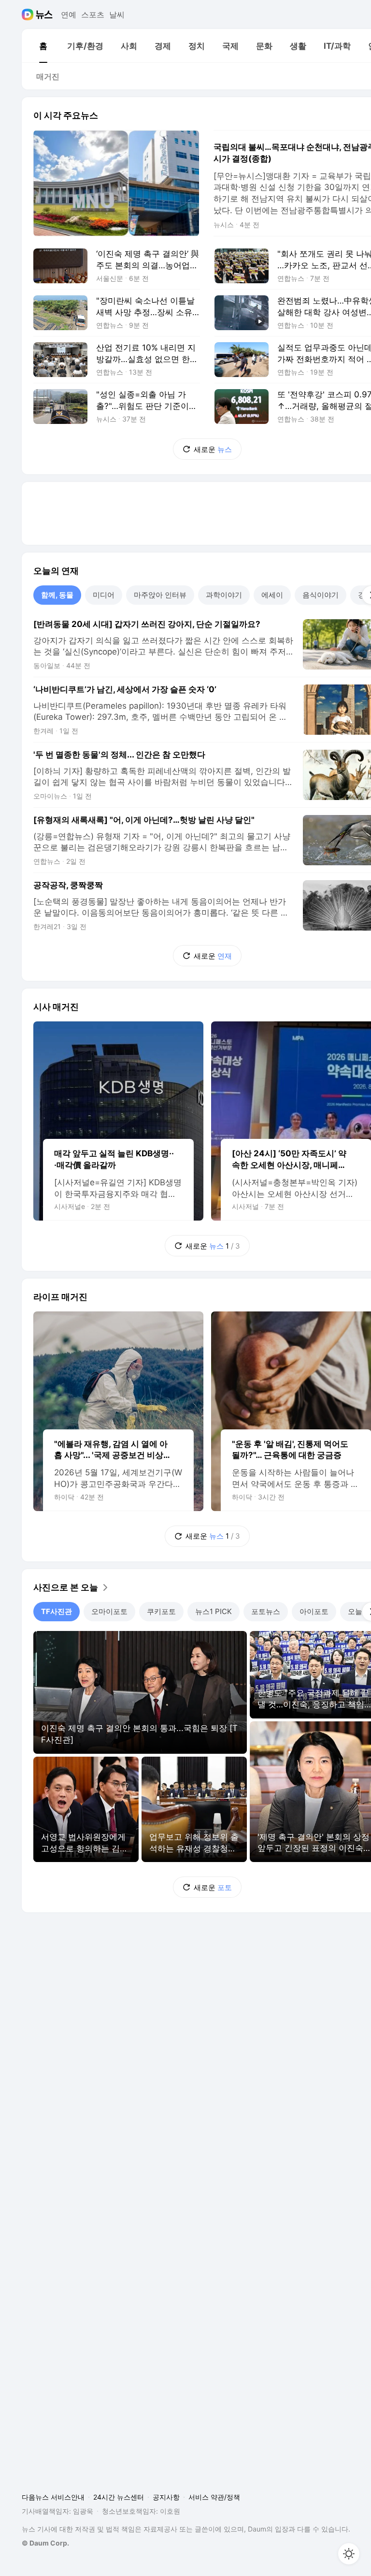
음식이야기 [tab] (321, 595)
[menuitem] (43, 46)
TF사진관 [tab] (57, 1611)
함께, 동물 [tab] (57, 595)
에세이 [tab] (272, 595)
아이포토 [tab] (314, 1611)
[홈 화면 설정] (349, 2554)
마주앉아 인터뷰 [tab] (160, 595)
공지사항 (166, 2497)
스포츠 (93, 15)
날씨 (117, 15)
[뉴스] (44, 15)
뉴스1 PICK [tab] (214, 1611)
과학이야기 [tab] (224, 595)
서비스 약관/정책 (214, 2497)
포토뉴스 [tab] (266, 1611)
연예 (69, 15)
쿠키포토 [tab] (161, 1611)
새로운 (213, 449)
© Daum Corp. (45, 2543)
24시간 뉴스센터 (119, 2497)
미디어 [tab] (104, 595)
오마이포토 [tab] (109, 1611)
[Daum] (29, 15)
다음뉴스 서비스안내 (53, 2497)
